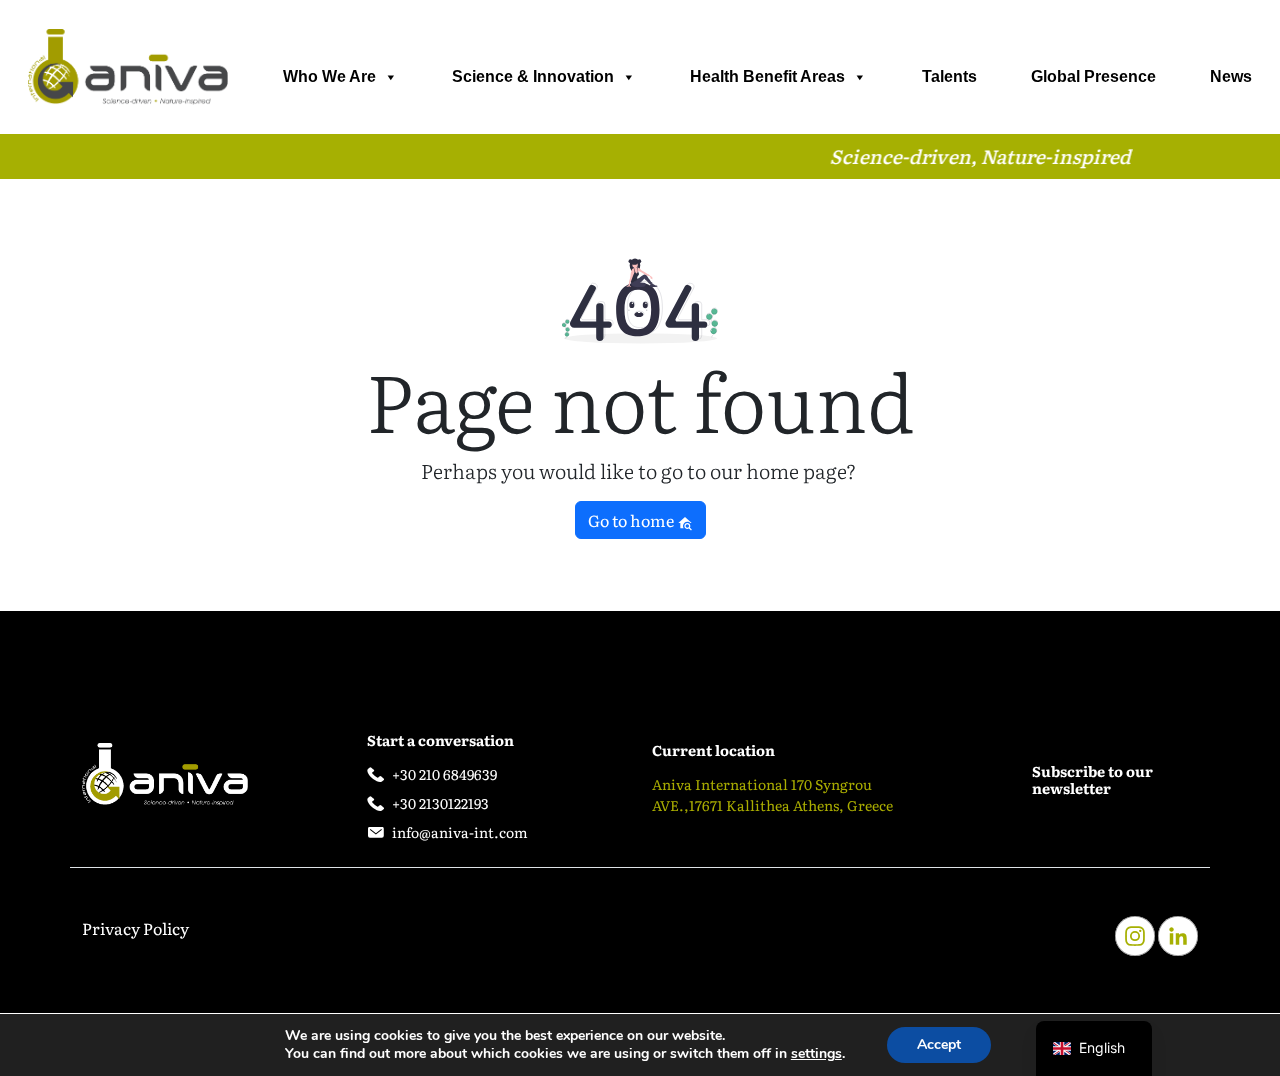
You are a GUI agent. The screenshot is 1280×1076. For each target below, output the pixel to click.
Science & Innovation (533, 76)
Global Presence (1093, 76)
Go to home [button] (632, 520)
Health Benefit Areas (767, 76)
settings (816, 1054)
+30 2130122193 (440, 803)
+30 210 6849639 (444, 774)
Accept (939, 1044)
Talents (949, 76)
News (1231, 76)
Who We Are (329, 76)
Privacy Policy (135, 928)
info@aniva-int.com (460, 832)
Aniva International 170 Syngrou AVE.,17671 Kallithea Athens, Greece (772, 794)
